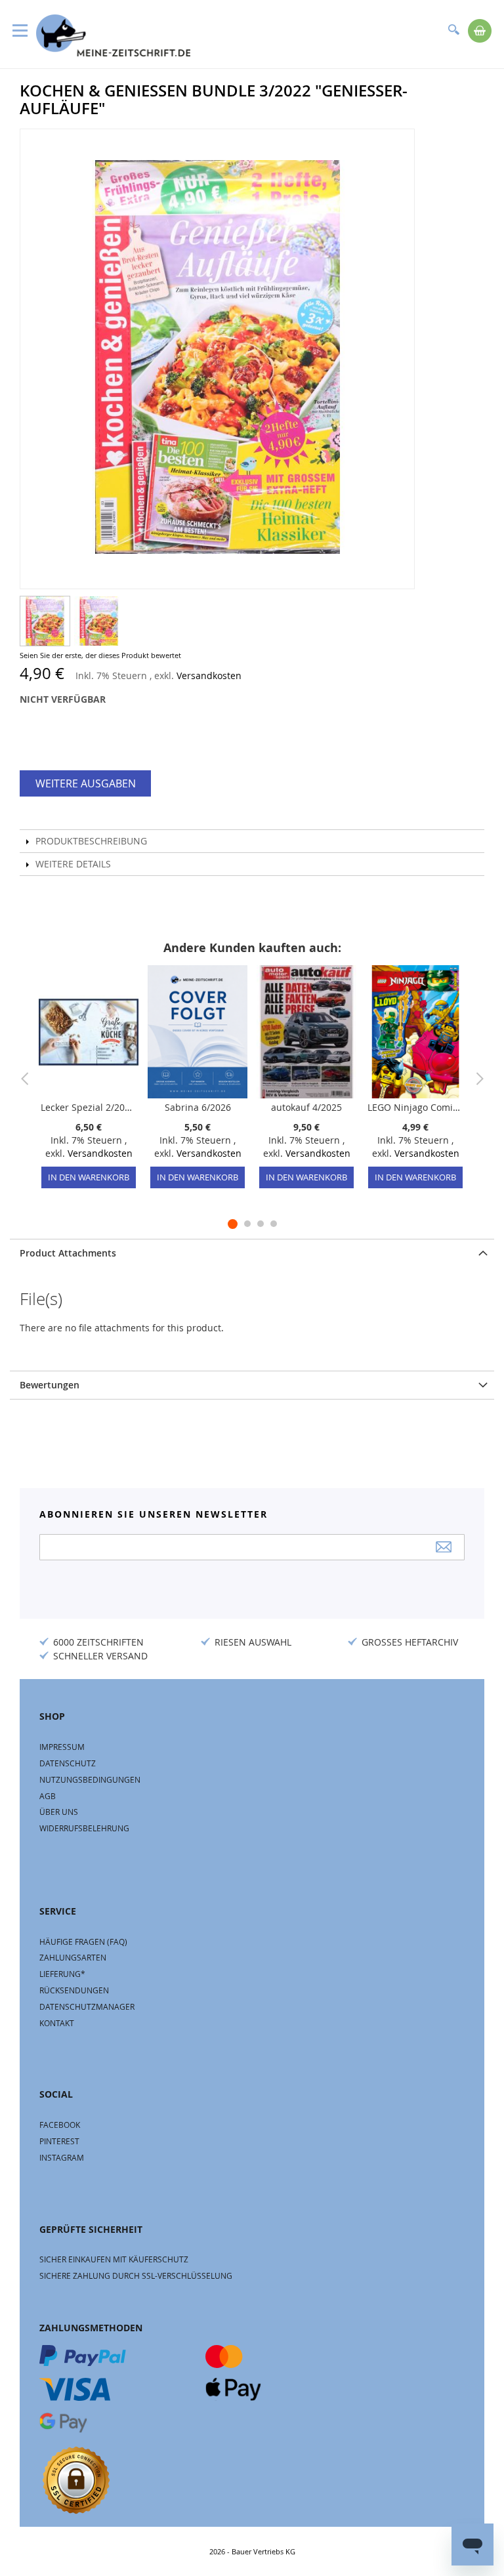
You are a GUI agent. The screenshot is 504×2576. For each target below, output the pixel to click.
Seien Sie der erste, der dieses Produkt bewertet (100, 655)
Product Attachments (68, 1253)
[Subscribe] (444, 1547)
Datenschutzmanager (87, 2006)
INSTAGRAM (62, 2157)
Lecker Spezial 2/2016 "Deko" (89, 1107)
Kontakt (57, 2023)
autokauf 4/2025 (306, 1107)
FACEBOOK (60, 2125)
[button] (45, 621)
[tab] (252, 1253)
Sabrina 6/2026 (198, 1107)
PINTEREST (59, 2141)
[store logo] (113, 35)
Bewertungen (50, 1385)
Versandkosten (209, 675)
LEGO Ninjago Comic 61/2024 (415, 1107)
